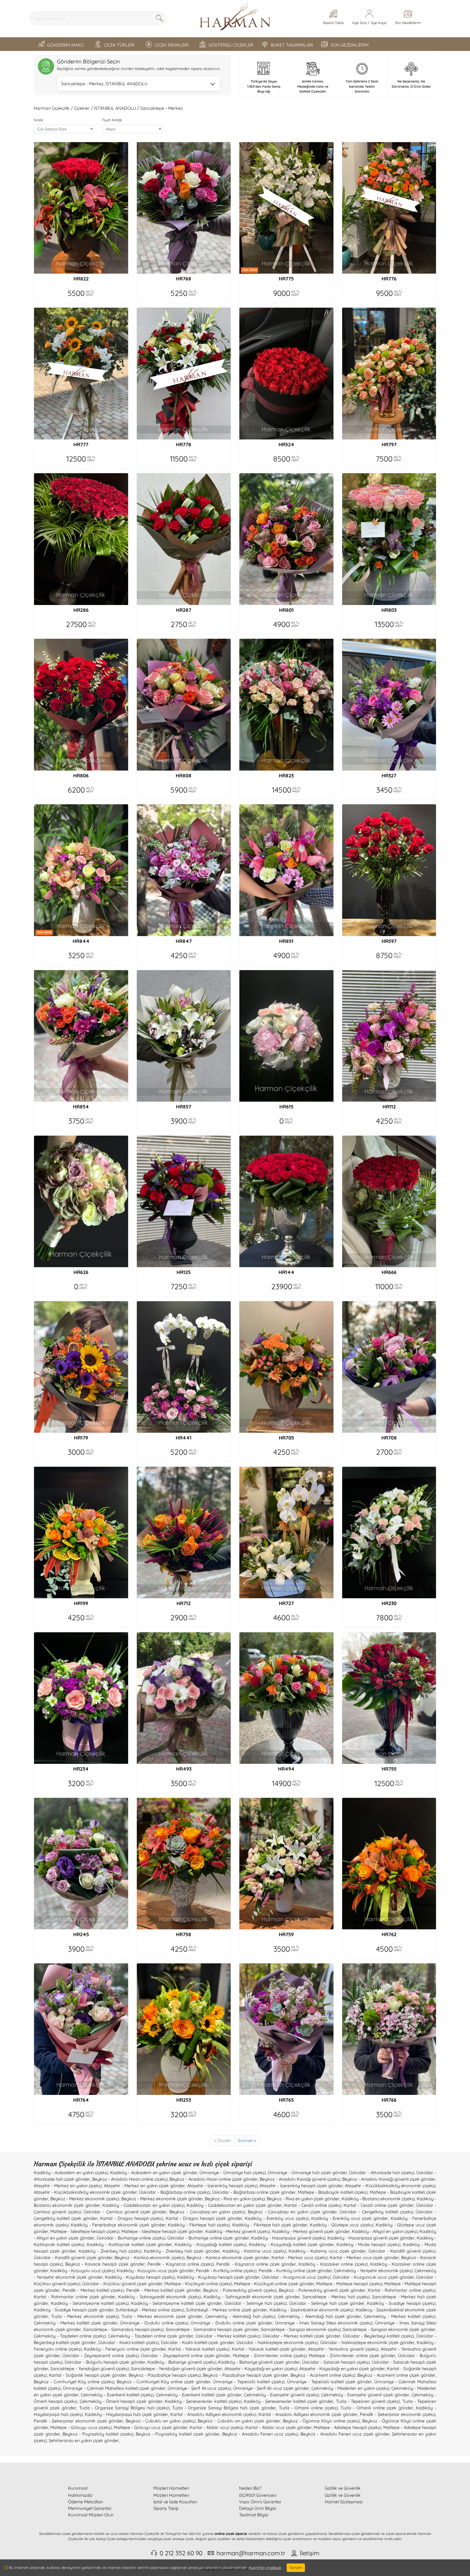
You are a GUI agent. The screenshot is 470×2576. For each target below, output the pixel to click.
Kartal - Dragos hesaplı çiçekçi (132, 2218)
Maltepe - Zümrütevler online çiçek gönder (352, 2355)
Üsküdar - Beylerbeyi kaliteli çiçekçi (378, 2336)
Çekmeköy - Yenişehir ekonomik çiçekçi (373, 2271)
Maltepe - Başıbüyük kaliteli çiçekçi (333, 2192)
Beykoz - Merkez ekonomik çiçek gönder (162, 2199)
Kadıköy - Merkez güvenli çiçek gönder (311, 2231)
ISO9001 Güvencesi (258, 2495)
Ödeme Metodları (86, 2502)
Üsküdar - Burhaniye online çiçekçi (131, 2238)
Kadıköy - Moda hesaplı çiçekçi (369, 2244)
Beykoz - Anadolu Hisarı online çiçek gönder (214, 2179)
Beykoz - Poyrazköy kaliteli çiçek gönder (178, 2434)
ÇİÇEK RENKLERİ (172, 45)
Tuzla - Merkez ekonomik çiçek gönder (162, 2316)
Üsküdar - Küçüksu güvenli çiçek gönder (122, 2284)
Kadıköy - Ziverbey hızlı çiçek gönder (182, 2251)
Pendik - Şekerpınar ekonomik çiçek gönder (78, 2421)
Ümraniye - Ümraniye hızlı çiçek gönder (307, 2172)
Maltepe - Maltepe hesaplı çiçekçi (349, 2284)
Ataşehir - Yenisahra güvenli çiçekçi (343, 2349)
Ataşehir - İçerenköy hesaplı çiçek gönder (301, 2186)
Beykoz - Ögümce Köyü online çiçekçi (321, 2421)
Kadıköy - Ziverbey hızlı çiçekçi (110, 2251)
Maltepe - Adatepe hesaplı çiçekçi (347, 2427)
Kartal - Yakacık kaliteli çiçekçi (199, 2349)
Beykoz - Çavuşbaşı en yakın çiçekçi (207, 2212)
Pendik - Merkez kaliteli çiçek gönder (164, 2290)
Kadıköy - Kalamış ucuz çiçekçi (254, 2251)
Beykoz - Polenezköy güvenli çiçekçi (240, 2290)
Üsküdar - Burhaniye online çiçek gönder (208, 2238)
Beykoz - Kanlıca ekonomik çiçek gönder (228, 2257)
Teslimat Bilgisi (254, 2515)
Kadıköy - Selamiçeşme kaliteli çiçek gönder (177, 2303)
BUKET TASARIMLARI (292, 45)
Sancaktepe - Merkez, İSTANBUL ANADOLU (104, 84)
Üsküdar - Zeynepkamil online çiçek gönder (186, 2355)
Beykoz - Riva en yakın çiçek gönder (303, 2199)
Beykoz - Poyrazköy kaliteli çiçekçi (98, 2434)
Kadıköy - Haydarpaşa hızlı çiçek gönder (126, 2414)
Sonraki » (247, 2140)
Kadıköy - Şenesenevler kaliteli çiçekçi (203, 2401)
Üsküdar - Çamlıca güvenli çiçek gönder (125, 2212)
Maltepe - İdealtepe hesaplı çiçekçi (85, 2231)
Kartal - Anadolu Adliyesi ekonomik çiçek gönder (308, 2414)
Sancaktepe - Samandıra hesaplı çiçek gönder (212, 2329)
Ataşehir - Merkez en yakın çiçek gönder (144, 2186)
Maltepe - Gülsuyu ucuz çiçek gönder (151, 2427)
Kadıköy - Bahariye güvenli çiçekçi (182, 2362)
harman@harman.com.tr (251, 2553)
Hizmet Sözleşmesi (344, 2502)
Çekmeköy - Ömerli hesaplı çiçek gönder (121, 2401)
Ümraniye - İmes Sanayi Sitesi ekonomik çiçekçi (324, 2323)
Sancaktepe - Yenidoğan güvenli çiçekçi (90, 2369)
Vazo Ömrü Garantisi (260, 2502)
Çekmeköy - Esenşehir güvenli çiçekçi (282, 2395)
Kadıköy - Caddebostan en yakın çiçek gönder (234, 2205)
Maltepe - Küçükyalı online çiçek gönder (274, 2284)
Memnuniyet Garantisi (90, 2508)
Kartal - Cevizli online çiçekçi (313, 2205)
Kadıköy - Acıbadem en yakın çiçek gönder (154, 2172)
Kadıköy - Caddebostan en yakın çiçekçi (143, 2205)
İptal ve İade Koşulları (175, 2502)
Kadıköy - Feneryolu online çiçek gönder (125, 2349)
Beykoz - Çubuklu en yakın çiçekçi (160, 2421)
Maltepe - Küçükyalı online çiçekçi (198, 2284)
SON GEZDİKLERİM (350, 45)
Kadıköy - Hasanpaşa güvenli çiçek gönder (371, 2238)
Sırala (38, 120)
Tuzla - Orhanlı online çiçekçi (308, 2408)
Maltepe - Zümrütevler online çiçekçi (270, 2355)
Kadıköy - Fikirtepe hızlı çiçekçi (199, 2225)
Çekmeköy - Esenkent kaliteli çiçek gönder (199, 2395)
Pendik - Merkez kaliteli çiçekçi (93, 2290)
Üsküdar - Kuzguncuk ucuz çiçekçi (296, 2277)
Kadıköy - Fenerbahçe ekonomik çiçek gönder (118, 2225)
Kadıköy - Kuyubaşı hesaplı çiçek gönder (219, 2277)
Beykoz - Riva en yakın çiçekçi (235, 2199)
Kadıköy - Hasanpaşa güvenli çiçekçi (288, 2238)
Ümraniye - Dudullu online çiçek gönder (231, 2323)
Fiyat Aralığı (112, 120)
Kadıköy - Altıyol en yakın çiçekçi (385, 2231)
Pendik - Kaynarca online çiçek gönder (256, 2264)
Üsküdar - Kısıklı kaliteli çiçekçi (129, 2342)
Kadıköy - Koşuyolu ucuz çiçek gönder (155, 2271)
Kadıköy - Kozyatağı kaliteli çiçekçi (211, 2244)
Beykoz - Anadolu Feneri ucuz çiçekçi (260, 2434)
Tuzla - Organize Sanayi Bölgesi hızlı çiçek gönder (224, 2408)
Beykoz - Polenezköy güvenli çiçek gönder (322, 2290)
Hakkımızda (80, 2495)
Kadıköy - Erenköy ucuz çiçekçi (277, 2218)
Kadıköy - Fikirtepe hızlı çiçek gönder (270, 2225)
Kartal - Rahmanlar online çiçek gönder (75, 2297)
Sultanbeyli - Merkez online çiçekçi (150, 2310)
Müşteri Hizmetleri (171, 2495)
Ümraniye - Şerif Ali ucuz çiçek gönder (271, 2388)
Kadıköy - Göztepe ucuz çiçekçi (342, 2225)
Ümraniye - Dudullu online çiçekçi (154, 2323)
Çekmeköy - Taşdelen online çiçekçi (70, 2336)
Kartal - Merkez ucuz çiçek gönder (364, 2257)
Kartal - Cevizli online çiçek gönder (379, 2205)
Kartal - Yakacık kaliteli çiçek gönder (269, 2349)
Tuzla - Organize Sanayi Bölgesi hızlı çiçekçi (124, 2408)
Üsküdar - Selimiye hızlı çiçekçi (256, 2303)
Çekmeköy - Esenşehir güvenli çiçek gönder (365, 2395)
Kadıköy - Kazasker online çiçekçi (333, 2264)
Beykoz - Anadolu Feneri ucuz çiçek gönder (345, 2434)
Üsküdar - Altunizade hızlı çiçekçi (382, 2172)
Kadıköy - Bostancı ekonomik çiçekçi (378, 2199)
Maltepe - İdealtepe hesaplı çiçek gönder (162, 2231)
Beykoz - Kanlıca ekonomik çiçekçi (149, 2257)
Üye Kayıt (379, 23)
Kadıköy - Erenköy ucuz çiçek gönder (350, 2218)
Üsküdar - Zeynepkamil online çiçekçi (100, 2355)
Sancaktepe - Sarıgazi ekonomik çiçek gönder (389, 2329)
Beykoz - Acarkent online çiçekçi (323, 2375)
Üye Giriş (359, 23)
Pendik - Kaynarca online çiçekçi (181, 2264)
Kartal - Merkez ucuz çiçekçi (300, 2257)
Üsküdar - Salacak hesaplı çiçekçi (336, 2362)
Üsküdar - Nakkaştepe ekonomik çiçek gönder (367, 2342)
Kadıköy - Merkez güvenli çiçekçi (238, 2231)
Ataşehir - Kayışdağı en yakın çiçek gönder (342, 2369)
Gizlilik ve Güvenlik (343, 2495)
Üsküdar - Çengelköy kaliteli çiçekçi (376, 2212)
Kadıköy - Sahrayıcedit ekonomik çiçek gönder (252, 2297)
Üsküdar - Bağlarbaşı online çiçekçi (174, 2192)
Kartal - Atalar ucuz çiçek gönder (279, 2427)
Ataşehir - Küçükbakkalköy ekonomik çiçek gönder (85, 2192)
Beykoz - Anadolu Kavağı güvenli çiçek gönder (389, 2179)
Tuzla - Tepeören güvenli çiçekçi (368, 2401)
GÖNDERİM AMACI (65, 45)
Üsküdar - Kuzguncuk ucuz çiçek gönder (373, 2277)
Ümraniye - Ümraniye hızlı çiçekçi (233, 2172)
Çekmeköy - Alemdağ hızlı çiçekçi (240, 2316)
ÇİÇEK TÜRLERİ (119, 45)
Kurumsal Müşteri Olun (91, 2515)
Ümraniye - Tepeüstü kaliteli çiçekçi (249, 2382)
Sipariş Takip (166, 2508)
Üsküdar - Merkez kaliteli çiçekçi (228, 2336)
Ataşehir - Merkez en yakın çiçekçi (68, 2186)
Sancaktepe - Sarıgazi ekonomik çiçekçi (301, 2329)
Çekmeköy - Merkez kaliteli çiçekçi (400, 2316)
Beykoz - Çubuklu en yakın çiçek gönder (239, 2421)
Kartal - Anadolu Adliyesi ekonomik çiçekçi (213, 2414)
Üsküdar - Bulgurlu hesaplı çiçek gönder (105, 2362)
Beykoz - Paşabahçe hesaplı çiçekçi (165, 2375)
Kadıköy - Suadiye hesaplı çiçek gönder (74, 2310)
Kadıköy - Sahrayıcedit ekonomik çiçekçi (160, 2297)
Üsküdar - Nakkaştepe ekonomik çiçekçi (277, 2342)
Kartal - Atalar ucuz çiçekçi (216, 2427)
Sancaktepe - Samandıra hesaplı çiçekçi (123, 2329)
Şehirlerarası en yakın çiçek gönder (84, 2440)
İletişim (310, 2553)
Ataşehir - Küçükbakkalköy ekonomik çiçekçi (390, 2186)
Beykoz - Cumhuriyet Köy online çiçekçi (74, 2382)
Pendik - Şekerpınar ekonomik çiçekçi (398, 2414)
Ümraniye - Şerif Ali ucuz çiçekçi (199, 2388)
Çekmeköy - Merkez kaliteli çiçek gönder (76, 2323)
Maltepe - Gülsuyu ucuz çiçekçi (81, 2427)
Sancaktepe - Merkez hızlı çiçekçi (336, 2297)
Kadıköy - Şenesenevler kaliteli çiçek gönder (289, 2401)
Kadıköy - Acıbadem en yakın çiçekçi (71, 2172)
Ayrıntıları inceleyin (265, 2568)
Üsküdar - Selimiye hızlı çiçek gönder (327, 2303)
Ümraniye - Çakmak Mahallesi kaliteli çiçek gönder (114, 2388)
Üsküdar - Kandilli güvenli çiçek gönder (73, 2257)
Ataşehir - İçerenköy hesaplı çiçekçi (222, 2186)
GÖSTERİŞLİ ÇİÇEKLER (231, 45)
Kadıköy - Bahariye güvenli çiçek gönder (259, 2362)
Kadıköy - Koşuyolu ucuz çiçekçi (83, 2271)
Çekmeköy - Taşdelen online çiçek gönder (151, 2336)
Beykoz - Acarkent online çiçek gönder (396, 2375)
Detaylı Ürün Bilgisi (258, 2508)
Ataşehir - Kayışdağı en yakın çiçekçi (261, 2369)
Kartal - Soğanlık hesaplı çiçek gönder (88, 2375)
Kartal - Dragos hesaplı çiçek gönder (204, 2218)
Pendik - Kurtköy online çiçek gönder (296, 2271)
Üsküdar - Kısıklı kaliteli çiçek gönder (197, 2342)
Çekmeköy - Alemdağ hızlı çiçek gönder (320, 2316)
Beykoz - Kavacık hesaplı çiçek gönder (105, 2264)
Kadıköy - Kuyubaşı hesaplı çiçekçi (140, 2277)
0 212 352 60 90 (181, 2553)
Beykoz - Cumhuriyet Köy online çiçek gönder (164, 2382)
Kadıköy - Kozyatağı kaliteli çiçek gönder (291, 2244)
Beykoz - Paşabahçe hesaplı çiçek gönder (246, 2375)
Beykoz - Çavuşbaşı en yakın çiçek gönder (292, 2212)
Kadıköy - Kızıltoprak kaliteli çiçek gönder (130, 2244)
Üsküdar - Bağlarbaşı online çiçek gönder (254, 2192)
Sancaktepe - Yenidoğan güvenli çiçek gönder (177, 2369)
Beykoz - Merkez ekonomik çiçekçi (85, 2199)
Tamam (296, 2568)
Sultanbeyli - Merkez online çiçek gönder (227, 2310)
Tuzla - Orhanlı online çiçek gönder (377, 2408)
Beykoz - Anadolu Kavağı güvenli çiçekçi (300, 2179)
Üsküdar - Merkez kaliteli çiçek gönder (301, 2336)
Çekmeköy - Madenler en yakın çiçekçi (350, 2388)
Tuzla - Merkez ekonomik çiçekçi (85, 2316)
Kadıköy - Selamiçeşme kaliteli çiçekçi (90, 2303)
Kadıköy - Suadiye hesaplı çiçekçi (401, 2303)
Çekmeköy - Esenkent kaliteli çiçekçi (117, 2395)
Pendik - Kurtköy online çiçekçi (226, 2271)
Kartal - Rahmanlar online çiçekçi (402, 2290)
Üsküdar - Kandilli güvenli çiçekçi (402, 2251)
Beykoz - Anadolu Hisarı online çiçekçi (130, 2179)
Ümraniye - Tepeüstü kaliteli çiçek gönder (329, 2382)
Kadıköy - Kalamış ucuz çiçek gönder (327, 2251)
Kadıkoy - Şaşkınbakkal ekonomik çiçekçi (311, 2310)
